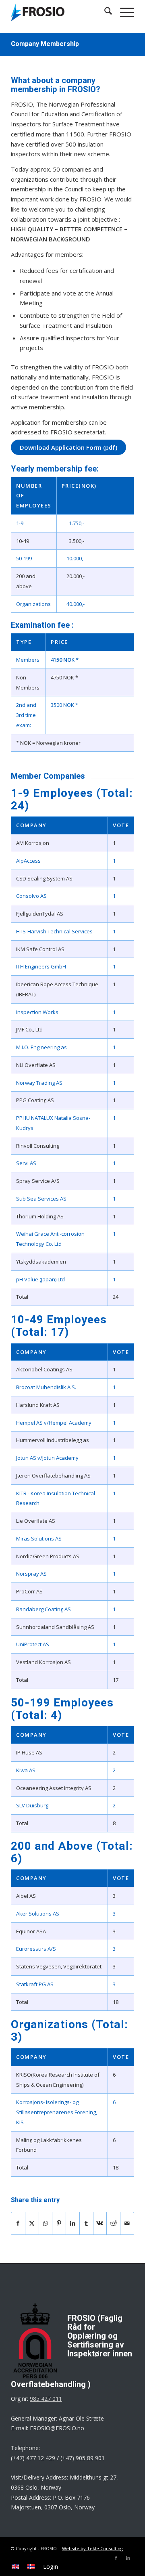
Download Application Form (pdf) (68, 447)
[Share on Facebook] (18, 2223)
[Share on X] (32, 2223)
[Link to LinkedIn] (128, 2558)
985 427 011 (46, 2399)
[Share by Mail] (127, 2223)
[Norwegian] (31, 2567)
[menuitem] (15, 2567)
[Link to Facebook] (116, 2558)
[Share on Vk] (100, 2223)
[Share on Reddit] (113, 2223)
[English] (15, 2567)
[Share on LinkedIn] (73, 2223)
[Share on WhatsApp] (46, 2223)
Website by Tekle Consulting (92, 2548)
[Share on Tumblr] (86, 2223)
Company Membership (45, 44)
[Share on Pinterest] (59, 2223)
